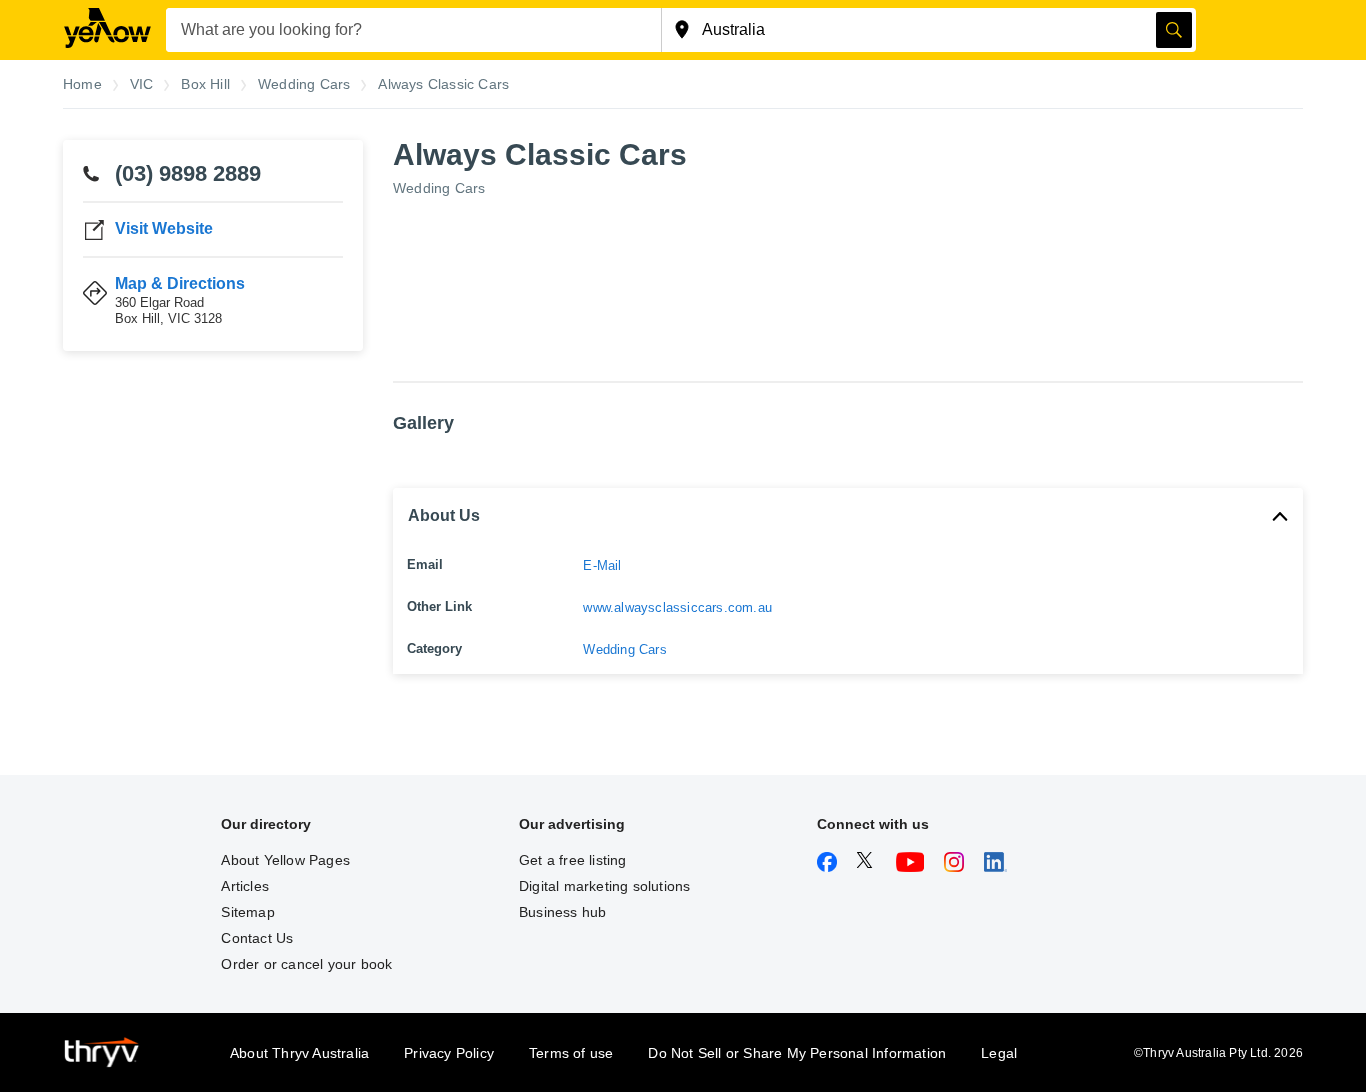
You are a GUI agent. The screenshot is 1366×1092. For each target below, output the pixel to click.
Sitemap (247, 912)
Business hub (562, 912)
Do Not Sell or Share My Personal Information (797, 1053)
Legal (999, 1053)
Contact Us (257, 938)
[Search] (1174, 30)
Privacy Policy (449, 1053)
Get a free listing (573, 860)
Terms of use (571, 1053)
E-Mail (602, 565)
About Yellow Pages (285, 860)
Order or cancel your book (306, 964)
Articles (245, 886)
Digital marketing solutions (604, 886)
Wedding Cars (439, 188)
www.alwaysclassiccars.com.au (677, 607)
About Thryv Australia (299, 1053)
